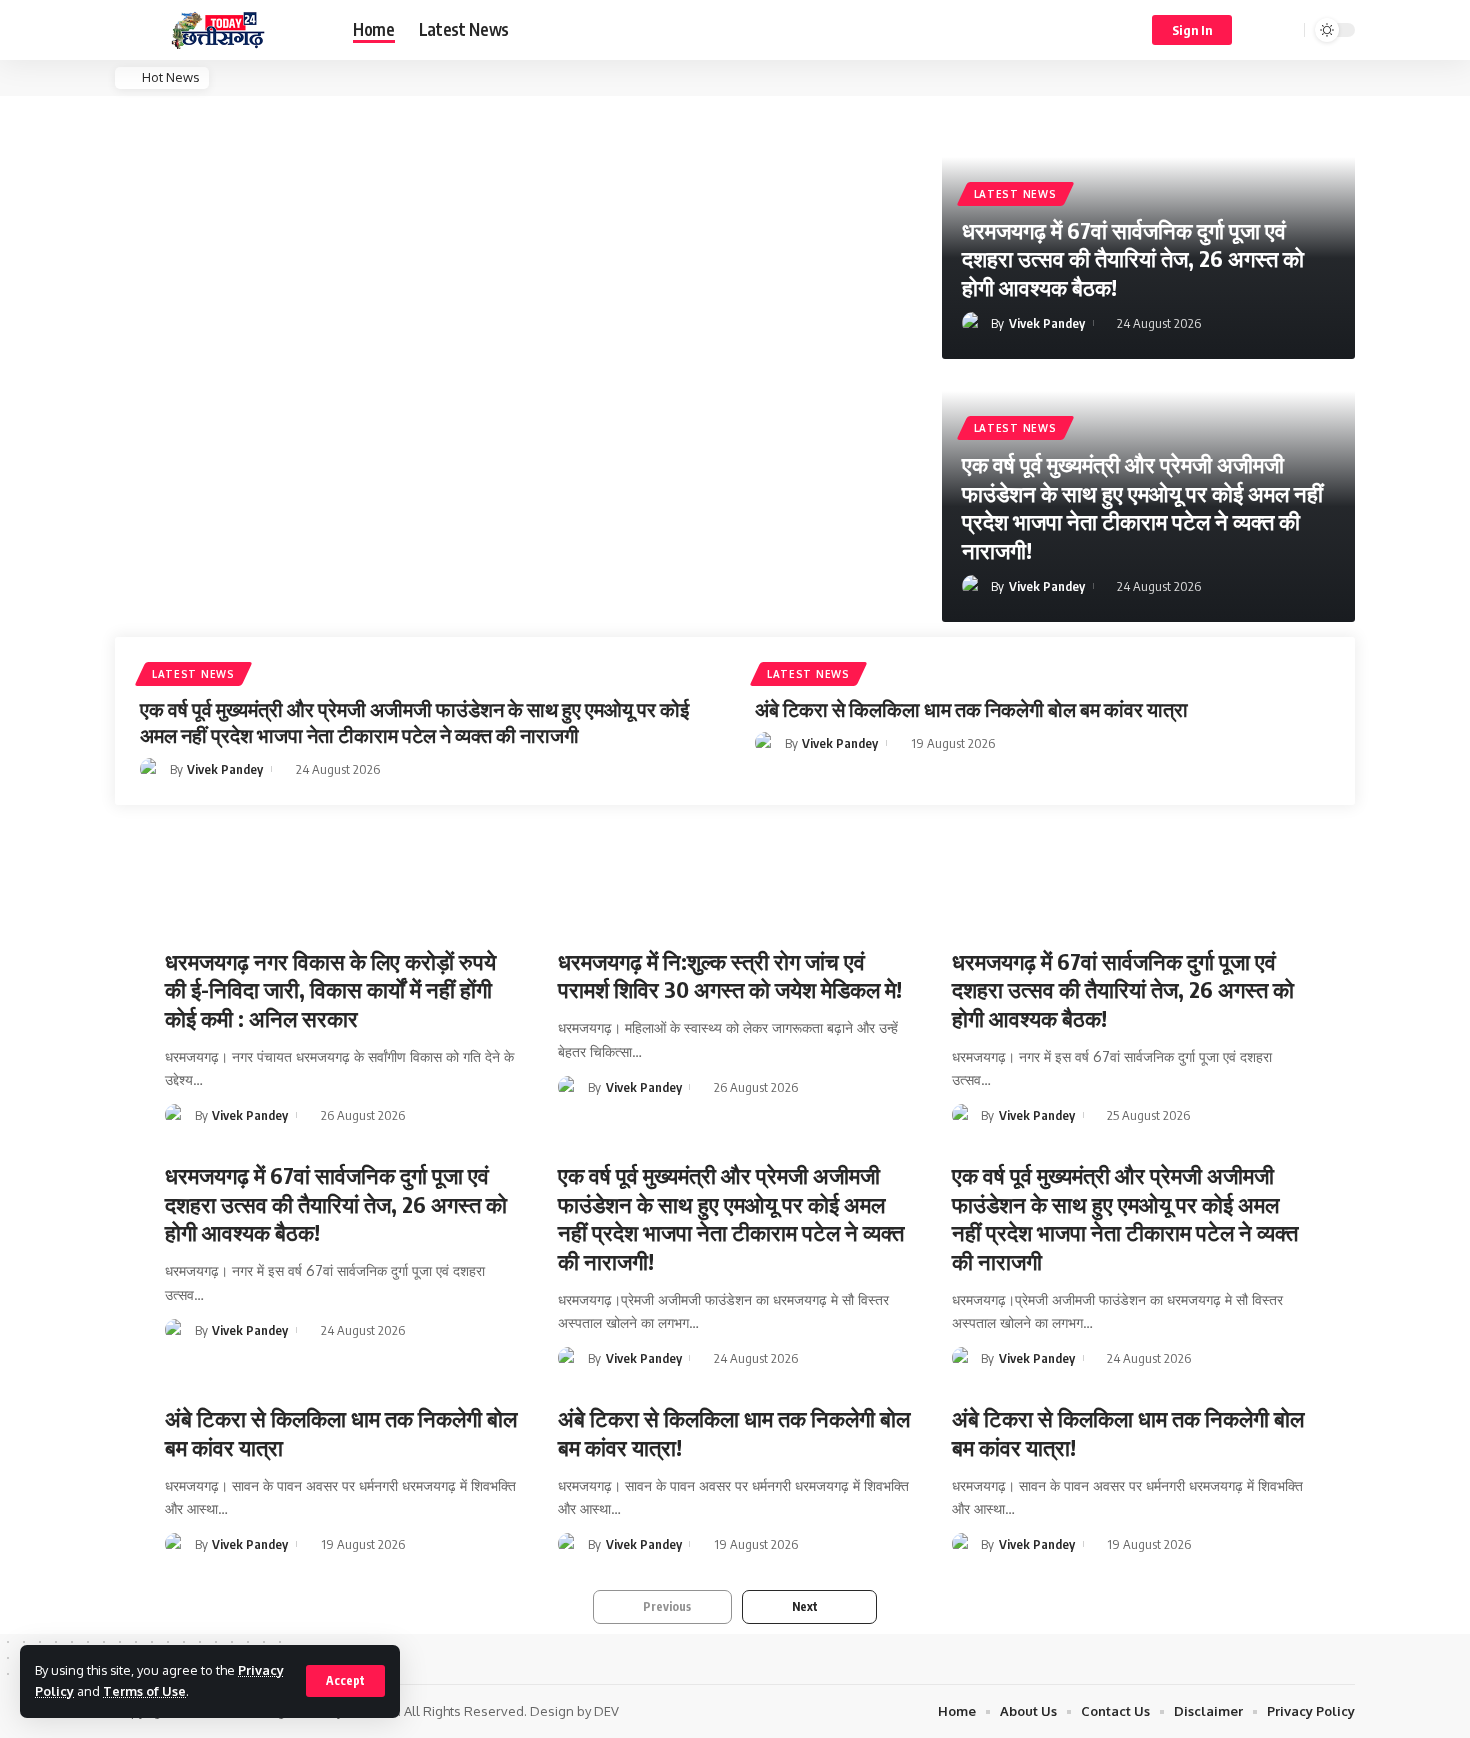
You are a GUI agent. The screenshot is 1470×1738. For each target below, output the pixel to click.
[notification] (1260, 30)
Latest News (1015, 194)
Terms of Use (144, 1691)
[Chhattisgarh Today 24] (218, 30)
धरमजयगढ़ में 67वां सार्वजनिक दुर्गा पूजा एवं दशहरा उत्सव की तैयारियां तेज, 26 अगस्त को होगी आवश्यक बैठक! (1133, 258)
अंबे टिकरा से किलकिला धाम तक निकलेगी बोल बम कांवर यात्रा (971, 708)
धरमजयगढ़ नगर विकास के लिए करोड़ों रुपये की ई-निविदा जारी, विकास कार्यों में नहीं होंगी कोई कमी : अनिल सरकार (330, 989)
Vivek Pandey (1047, 323)
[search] (1286, 30)
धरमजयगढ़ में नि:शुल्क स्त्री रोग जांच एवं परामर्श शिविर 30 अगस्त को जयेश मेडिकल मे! (730, 975)
